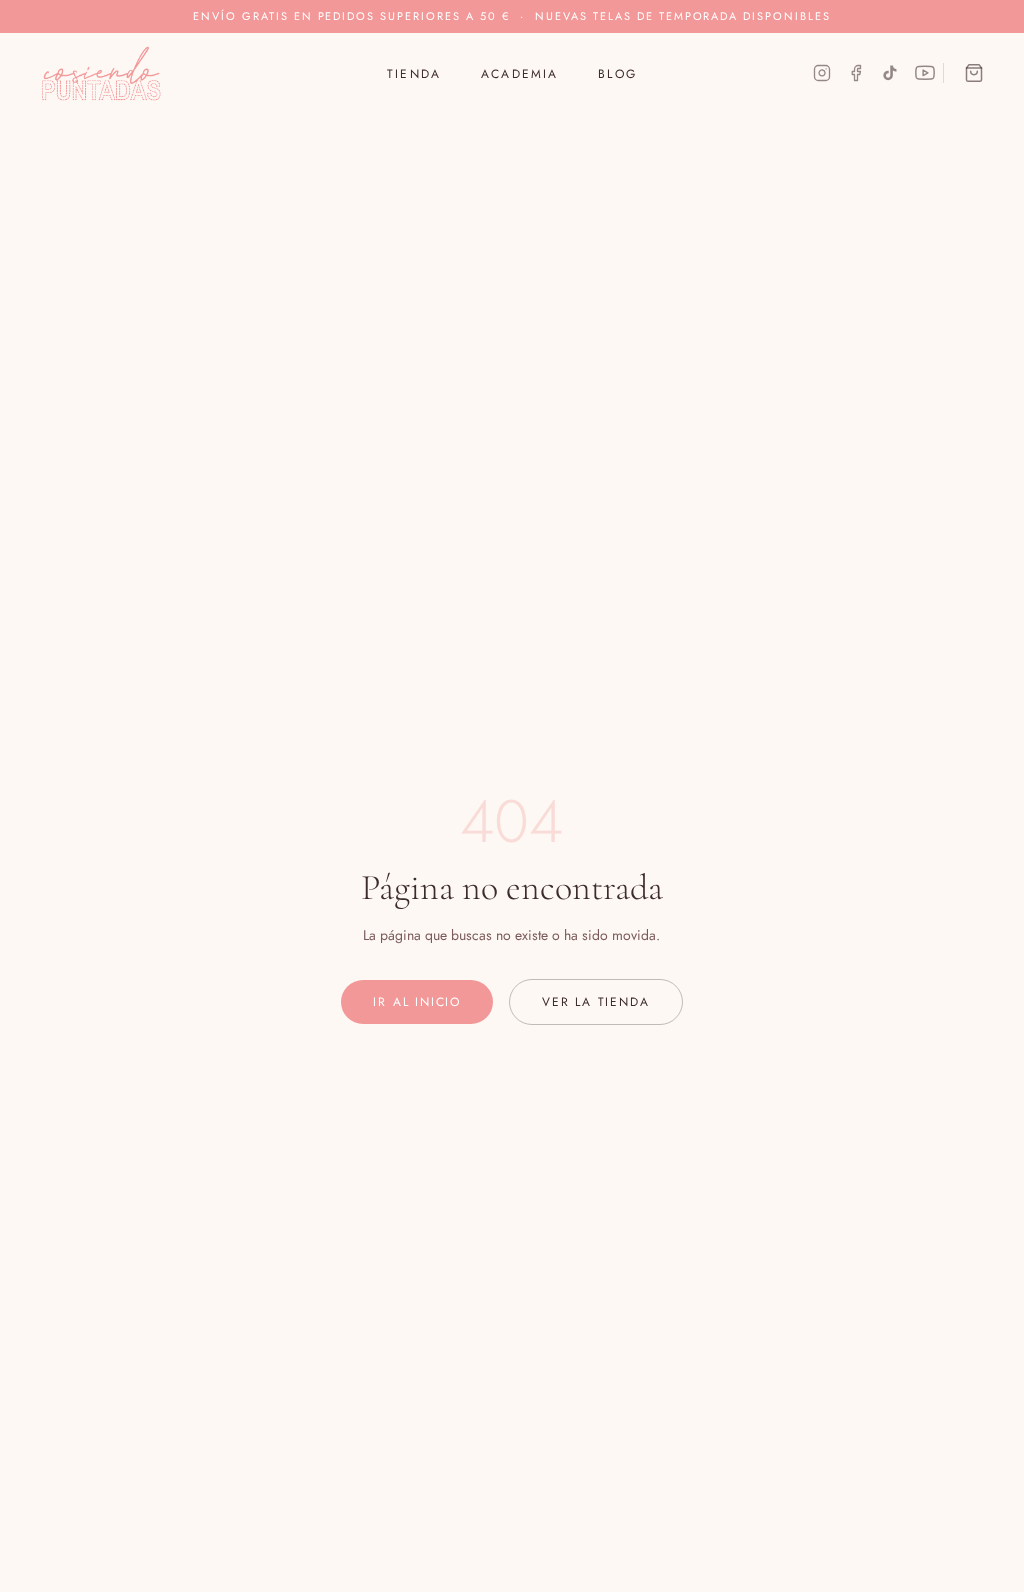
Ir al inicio (417, 1002)
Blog (617, 74)
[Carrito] (974, 73)
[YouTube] (925, 73)
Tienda (414, 74)
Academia (519, 74)
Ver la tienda (595, 1002)
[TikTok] (890, 73)
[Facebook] (856, 73)
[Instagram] (822, 73)
